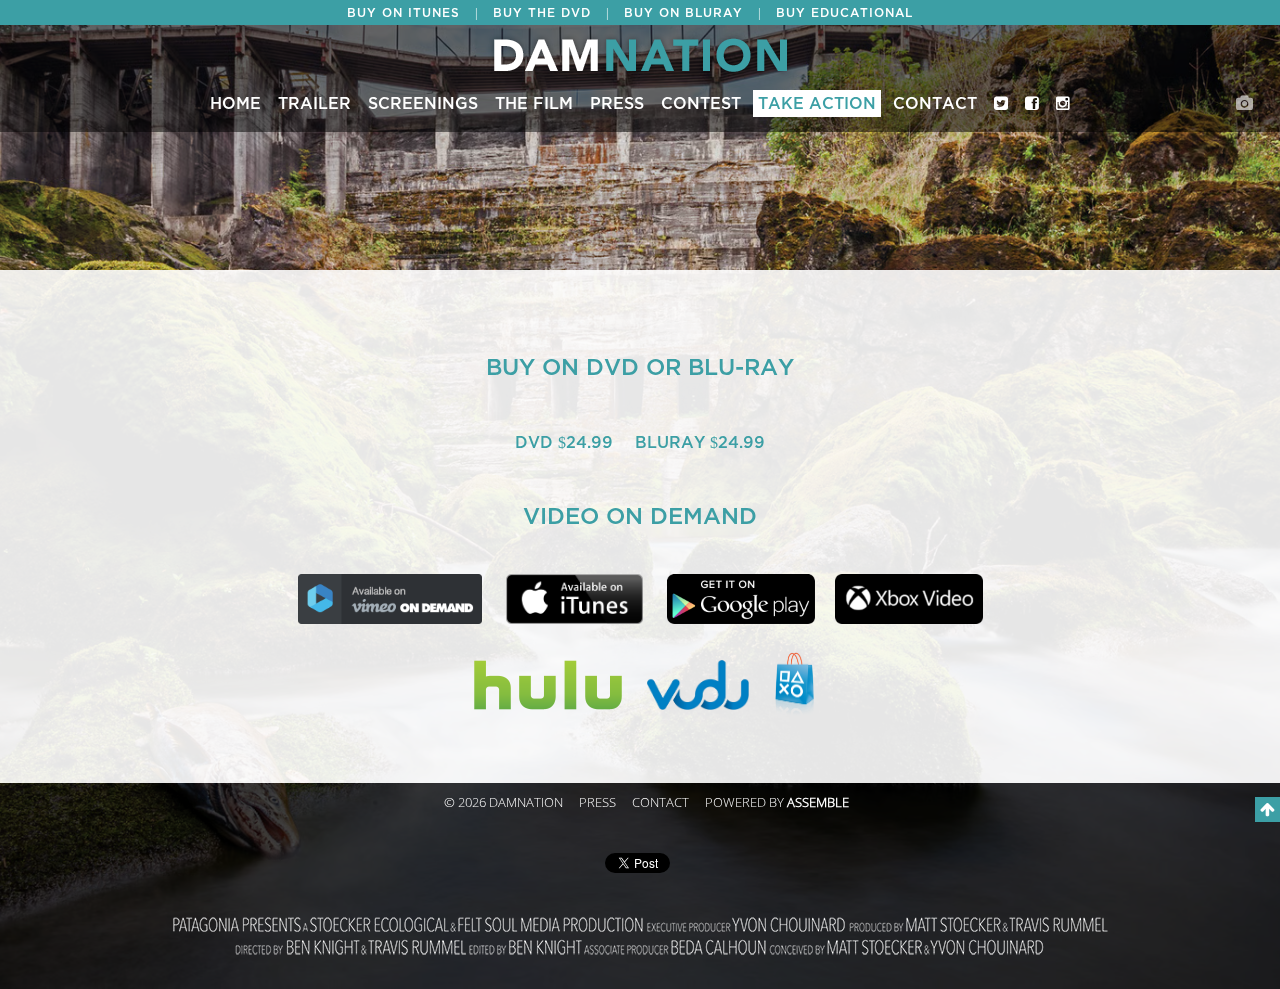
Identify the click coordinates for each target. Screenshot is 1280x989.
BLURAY (672, 443)
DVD (536, 443)
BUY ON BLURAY (683, 13)
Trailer (314, 104)
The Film (534, 104)
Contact (935, 104)
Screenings (423, 104)
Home (235, 104)
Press (617, 104)
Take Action (817, 104)
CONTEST (701, 104)
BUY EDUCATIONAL (844, 13)
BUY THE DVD (542, 13)
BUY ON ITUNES (403, 13)
